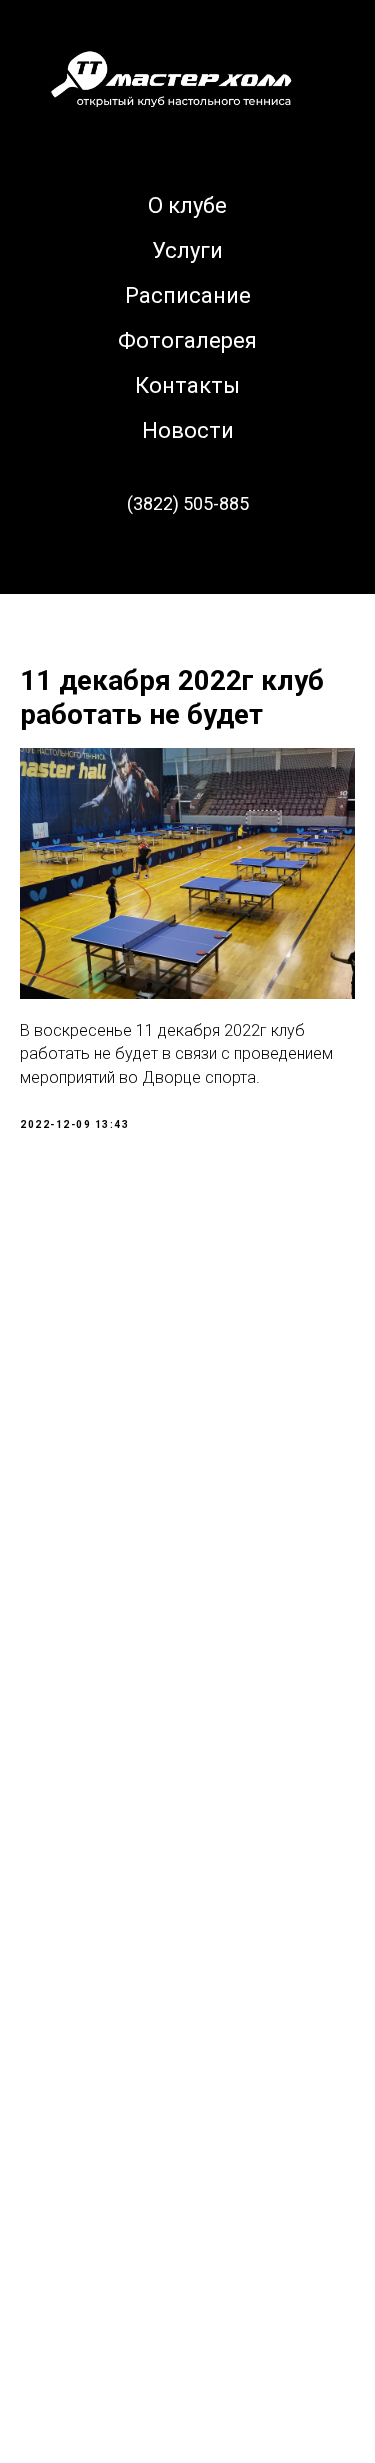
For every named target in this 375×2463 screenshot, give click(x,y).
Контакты (187, 385)
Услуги (187, 250)
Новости (188, 430)
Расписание (188, 295)
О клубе (187, 205)
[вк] (188, 559)
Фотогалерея (187, 340)
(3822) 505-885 (188, 503)
